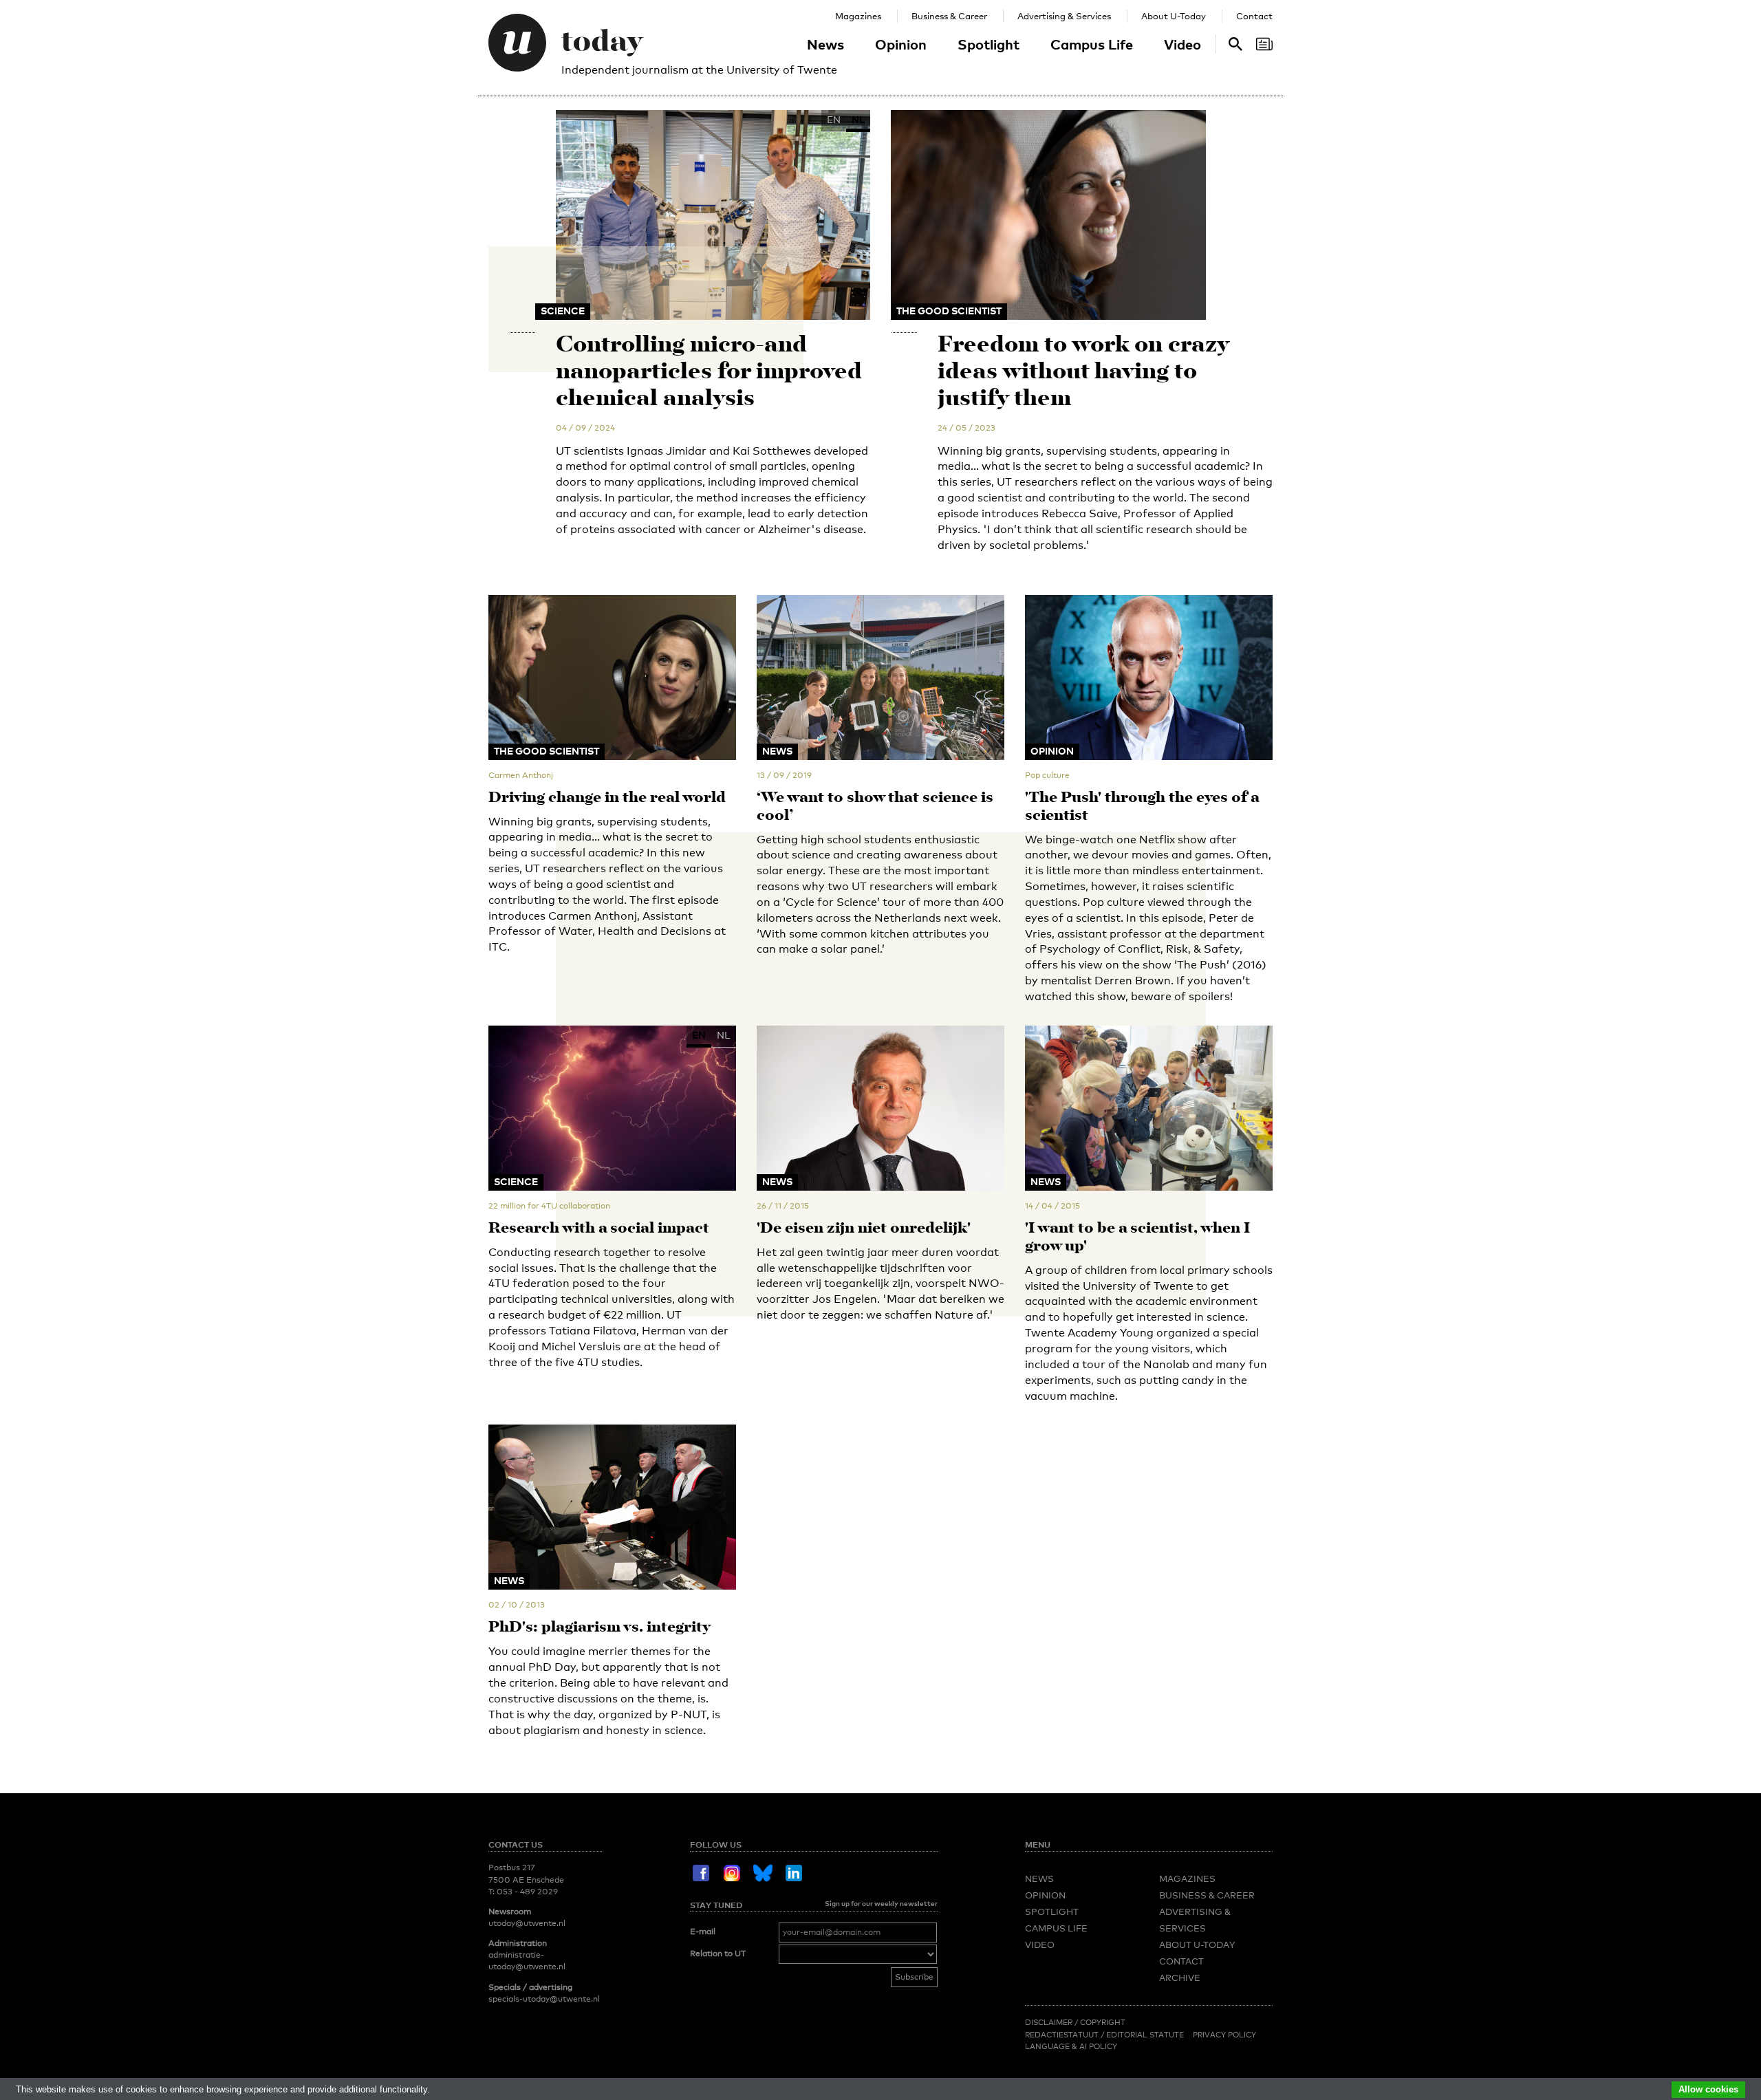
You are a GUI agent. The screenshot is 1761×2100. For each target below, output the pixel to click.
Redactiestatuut (1063, 2035)
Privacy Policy (1224, 2035)
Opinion (901, 44)
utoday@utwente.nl (527, 1923)
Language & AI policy (1071, 2046)
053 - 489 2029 (527, 1892)
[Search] (1264, 44)
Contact (1254, 16)
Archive (1180, 1978)
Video (1182, 44)
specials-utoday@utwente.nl (544, 1999)
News (825, 44)
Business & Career (949, 16)
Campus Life (1092, 44)
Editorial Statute (1145, 2035)
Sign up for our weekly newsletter (881, 1903)
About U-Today (1174, 16)
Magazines (858, 16)
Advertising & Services (1064, 16)
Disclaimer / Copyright (1075, 2022)
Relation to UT (718, 1953)
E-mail (703, 1931)
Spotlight (988, 44)
